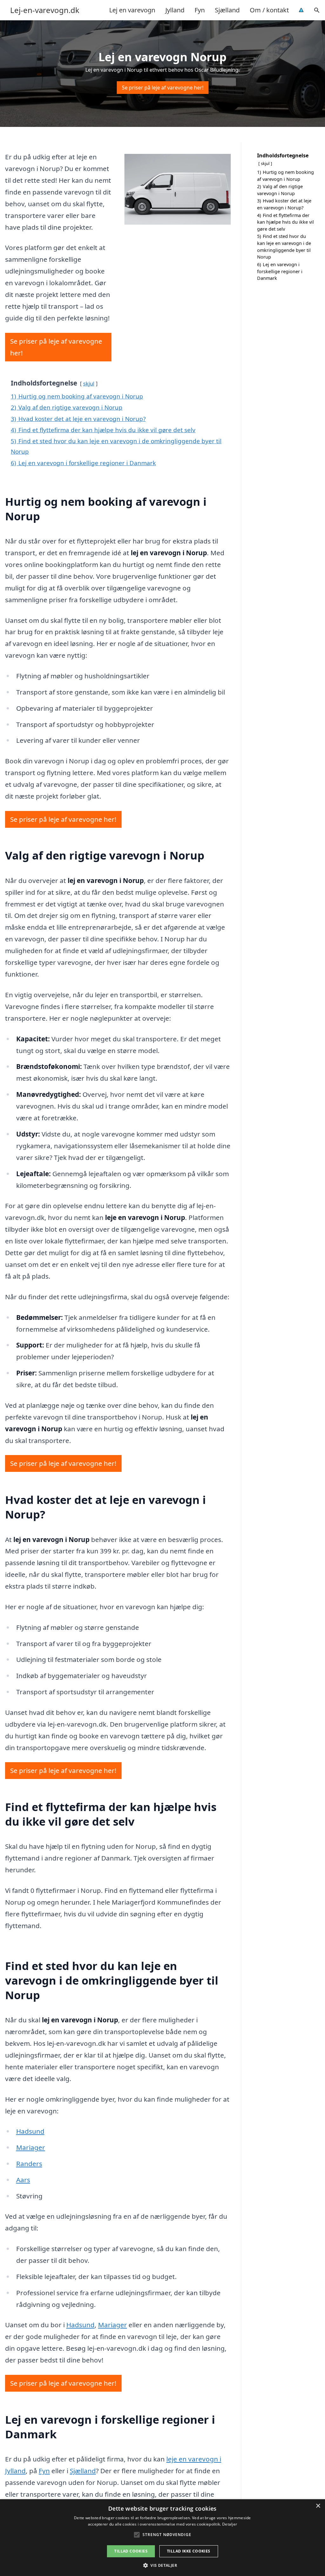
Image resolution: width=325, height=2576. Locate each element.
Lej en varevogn (132, 10)
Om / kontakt (269, 10)
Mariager (31, 2147)
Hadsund (30, 2131)
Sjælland (227, 10)
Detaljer (230, 2524)
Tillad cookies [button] (131, 2551)
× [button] (318, 2506)
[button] (162, 2565)
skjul (89, 383)
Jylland (175, 10)
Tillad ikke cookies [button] (189, 2551)
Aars (23, 2180)
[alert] (162, 2538)
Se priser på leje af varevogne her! (163, 88)
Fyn (200, 10)
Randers (29, 2164)
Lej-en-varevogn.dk (45, 10)
